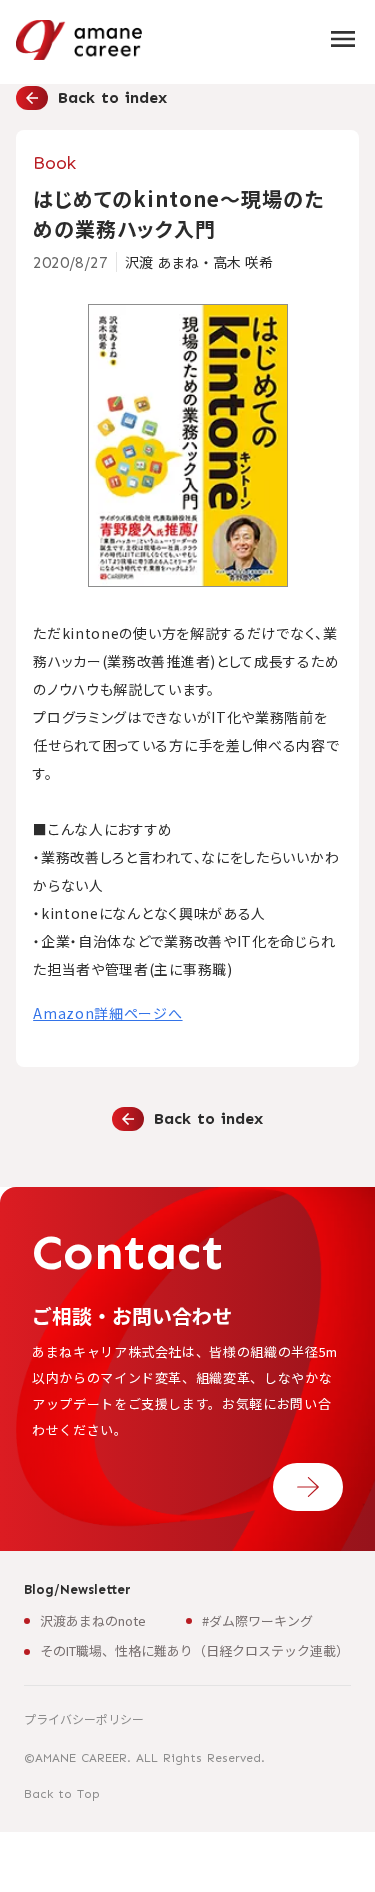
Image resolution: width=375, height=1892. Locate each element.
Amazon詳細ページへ (107, 1013)
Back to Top (62, 1794)
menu (343, 39)
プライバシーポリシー (84, 1718)
